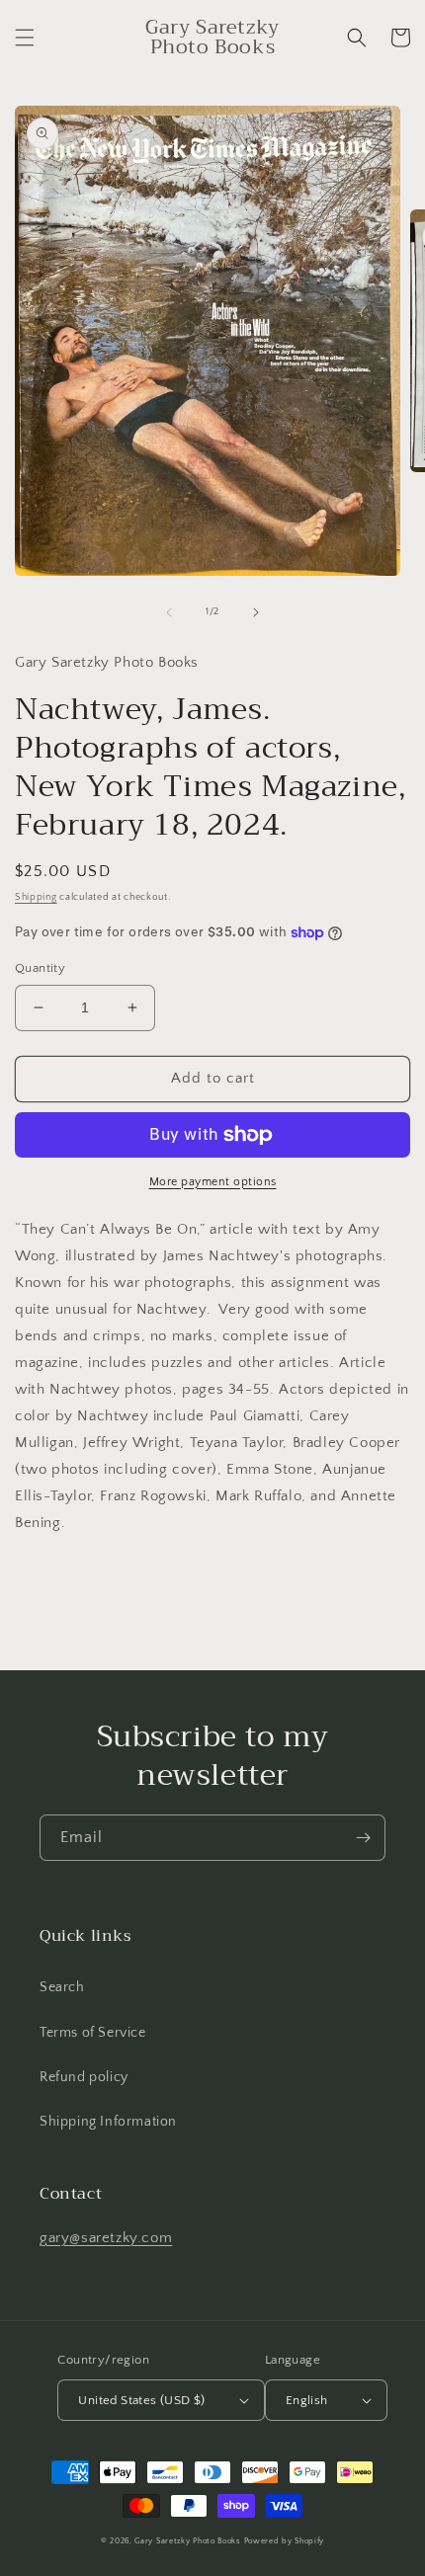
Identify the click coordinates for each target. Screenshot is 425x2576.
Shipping (36, 897)
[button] (25, 38)
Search (62, 1987)
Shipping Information (108, 2122)
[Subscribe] (363, 1838)
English (307, 2400)
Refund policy (84, 2077)
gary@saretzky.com (106, 2238)
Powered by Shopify (285, 2541)
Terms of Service (93, 2033)
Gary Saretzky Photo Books (188, 2541)
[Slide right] (256, 612)
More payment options (213, 1182)
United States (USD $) (141, 2400)
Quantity (40, 968)
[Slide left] (169, 612)
